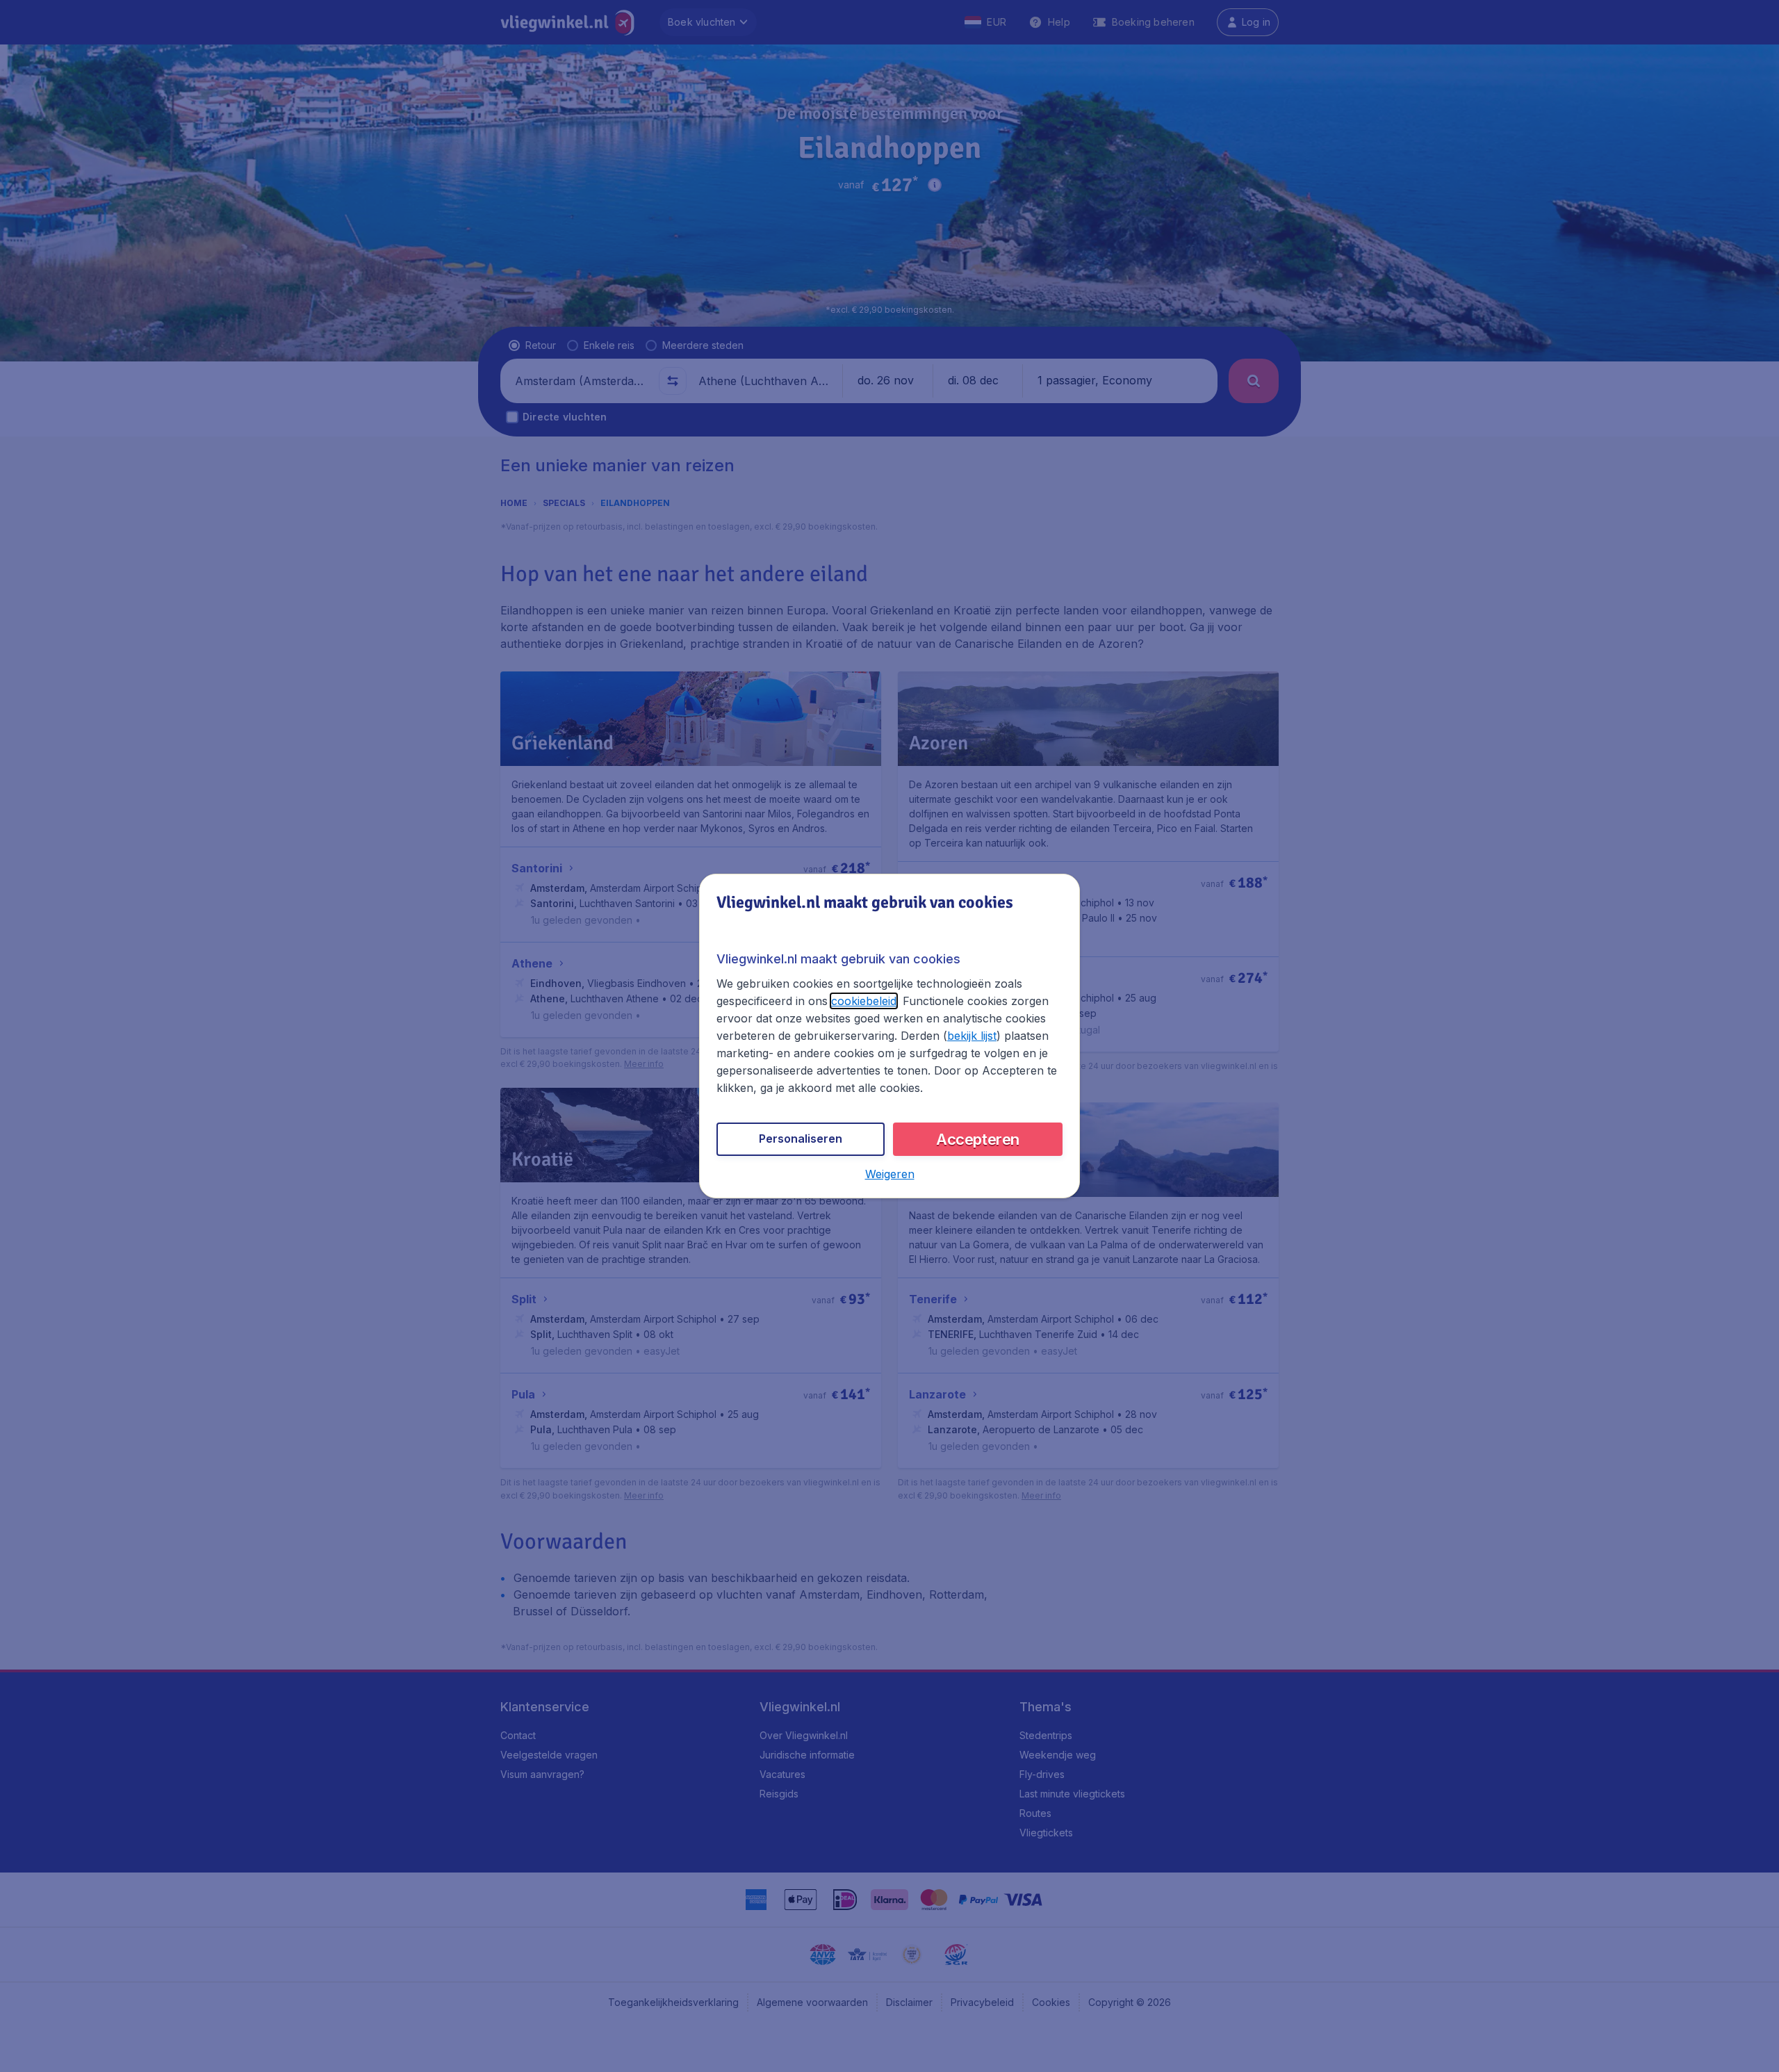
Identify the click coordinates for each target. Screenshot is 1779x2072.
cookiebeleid (864, 1001)
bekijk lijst (972, 1036)
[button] (890, 1174)
